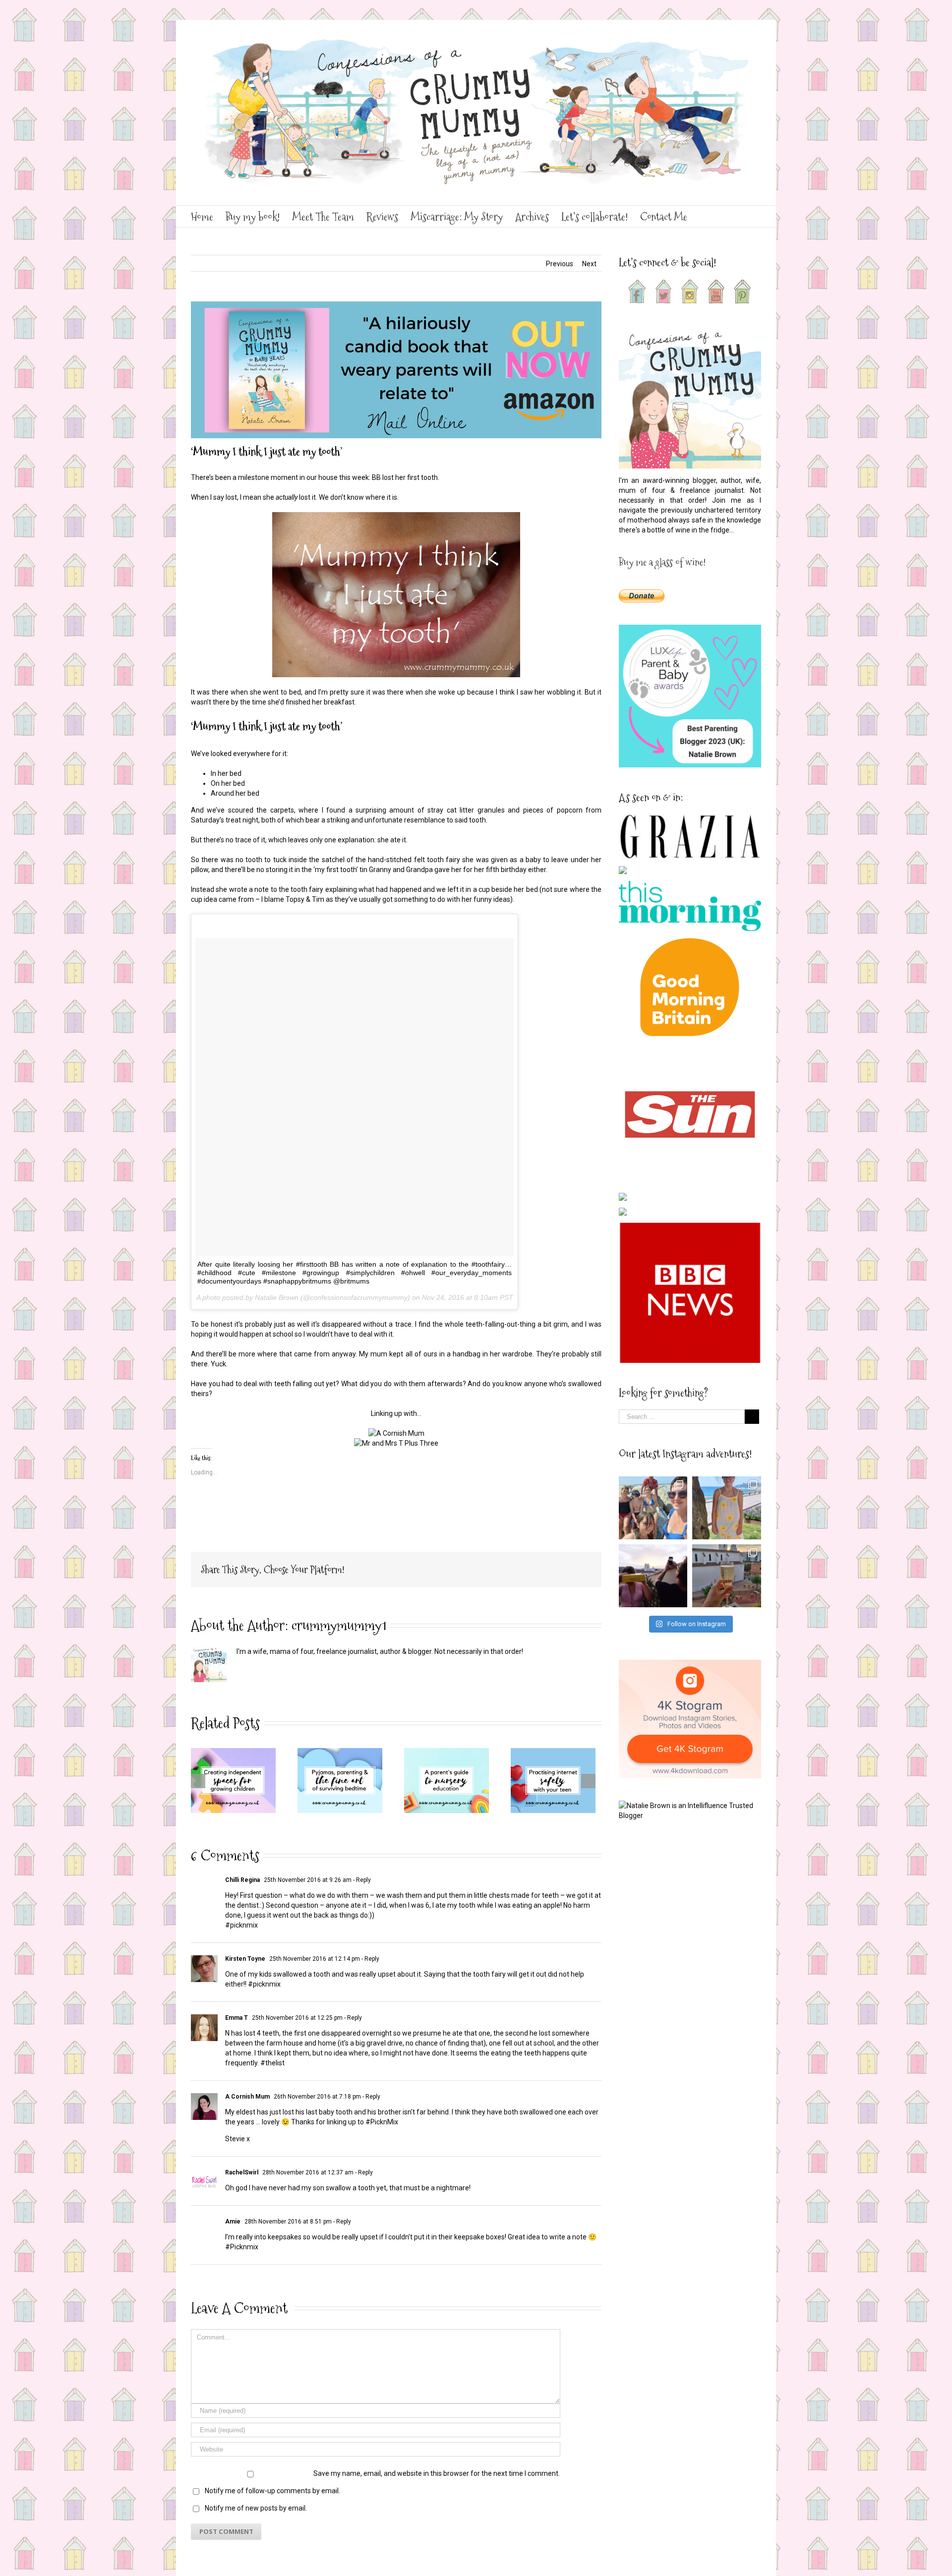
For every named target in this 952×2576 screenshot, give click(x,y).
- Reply (361, 1880)
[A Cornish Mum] (396, 1433)
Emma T (237, 2018)
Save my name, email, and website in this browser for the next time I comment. (437, 2473)
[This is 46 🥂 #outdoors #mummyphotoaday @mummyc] (727, 1576)
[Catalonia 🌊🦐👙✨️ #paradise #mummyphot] (653, 1508)
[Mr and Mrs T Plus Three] (396, 1443)
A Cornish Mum (247, 2097)
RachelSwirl (242, 2172)
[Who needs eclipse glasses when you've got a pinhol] (653, 1576)
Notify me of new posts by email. (256, 2508)
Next (589, 264)
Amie (233, 2222)
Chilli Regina (242, 1880)
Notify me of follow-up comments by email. (272, 2491)
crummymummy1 (339, 1625)
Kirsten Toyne (245, 1959)
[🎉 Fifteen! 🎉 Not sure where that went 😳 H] (727, 1508)
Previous (560, 264)
